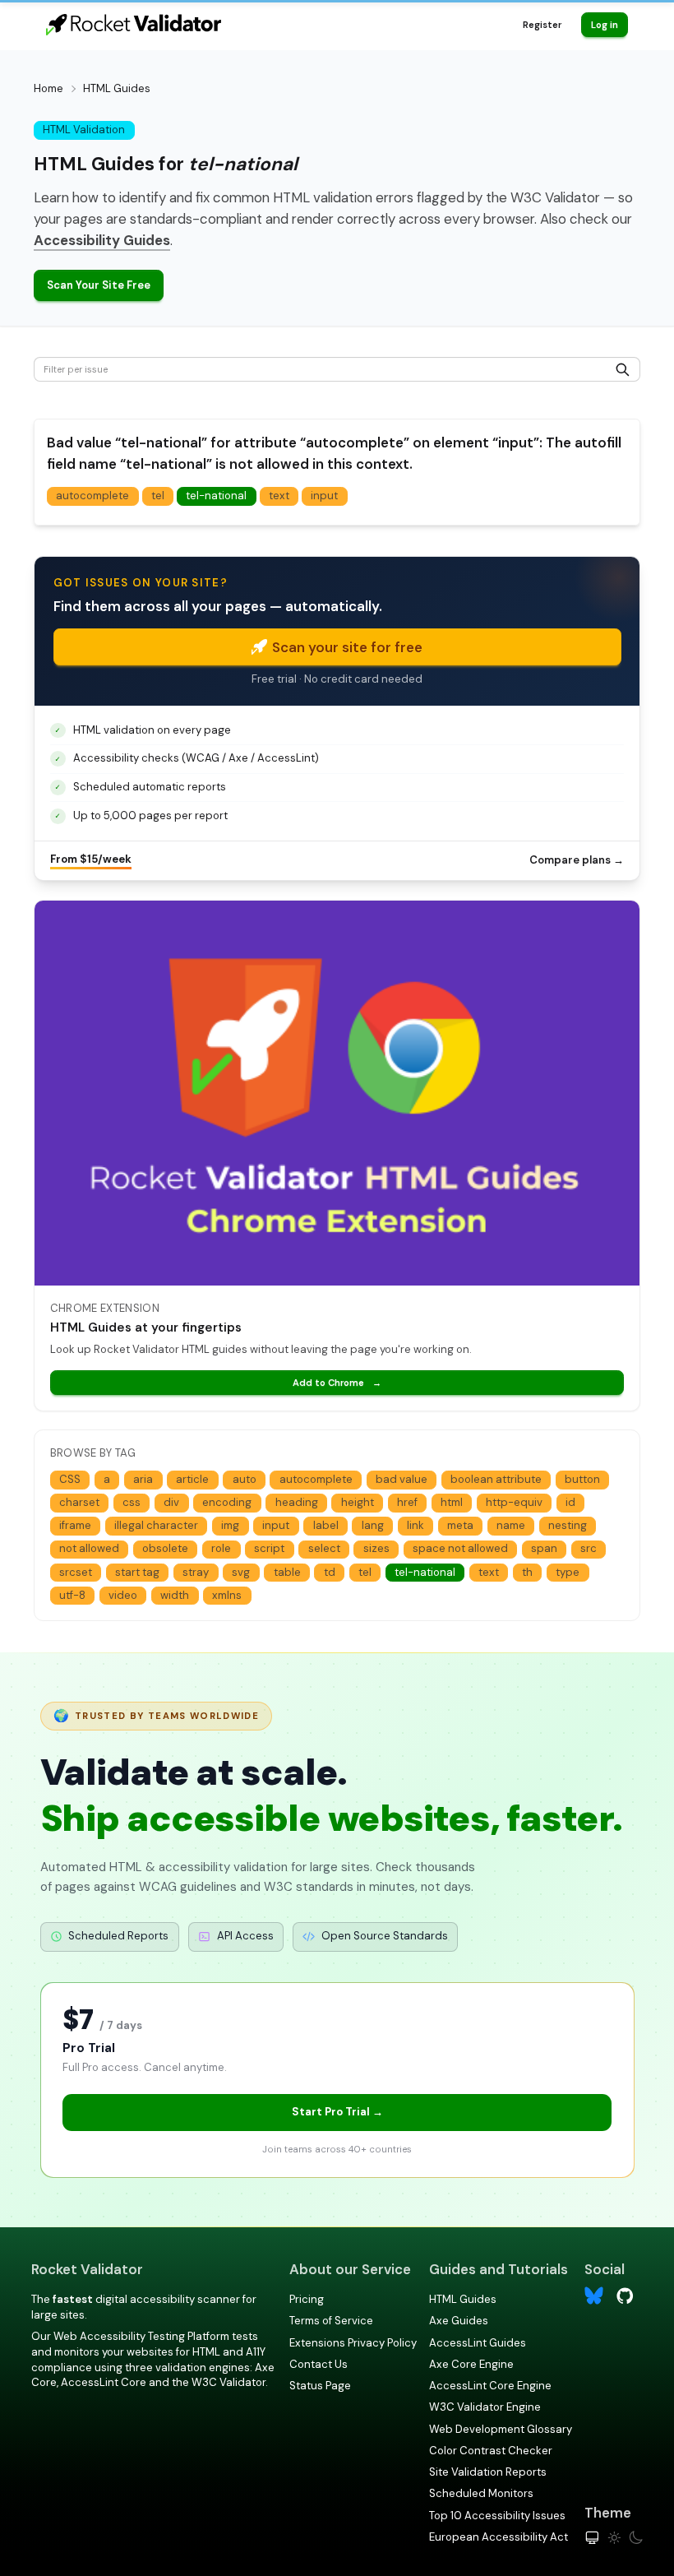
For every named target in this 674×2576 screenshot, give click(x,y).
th (527, 1572)
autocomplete (92, 496)
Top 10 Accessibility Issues (497, 2516)
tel (158, 496)
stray (196, 1572)
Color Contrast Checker (491, 2451)
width (175, 1595)
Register (542, 25)
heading (297, 1502)
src (589, 1548)
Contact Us (319, 2364)
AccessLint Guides (478, 2343)
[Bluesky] (594, 2296)
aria (143, 1479)
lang (373, 1525)
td (330, 1572)
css (132, 1502)
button (582, 1479)
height (358, 1502)
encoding (227, 1502)
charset (79, 1502)
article (192, 1479)
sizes (376, 1548)
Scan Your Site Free (99, 285)
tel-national (216, 496)
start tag (137, 1572)
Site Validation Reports (488, 2472)
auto (245, 1479)
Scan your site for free (347, 647)
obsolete (165, 1548)
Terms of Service (331, 2321)
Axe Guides (459, 2321)
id (570, 1502)
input (324, 496)
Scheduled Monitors (481, 2493)
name (511, 1525)
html (452, 1502)
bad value (402, 1479)
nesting (568, 1525)
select (324, 1548)
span (544, 1548)
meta (460, 1525)
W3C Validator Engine (485, 2407)
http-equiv (514, 1502)
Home (48, 88)
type (568, 1572)
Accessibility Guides (102, 240)
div (171, 1502)
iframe (75, 1525)
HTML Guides (463, 2299)
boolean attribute (496, 1479)
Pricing (307, 2299)
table (287, 1572)
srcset (76, 1572)
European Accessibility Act (499, 2537)
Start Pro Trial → (337, 2112)
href (407, 1502)
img (230, 1525)
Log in (605, 25)
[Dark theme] (636, 2538)
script (269, 1548)
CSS (70, 1479)
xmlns (227, 1595)
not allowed (89, 1548)
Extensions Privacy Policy (353, 2343)
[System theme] (592, 2538)
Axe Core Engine (471, 2364)
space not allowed (460, 1548)
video (123, 1595)
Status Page (320, 2386)
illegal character (156, 1525)
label (326, 1525)
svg (241, 1572)
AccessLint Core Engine (490, 2386)
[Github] (625, 2294)
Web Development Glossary (501, 2429)
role (221, 1548)
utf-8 (72, 1595)
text (279, 496)
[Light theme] (614, 2538)
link (415, 1525)
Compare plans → (577, 860)
